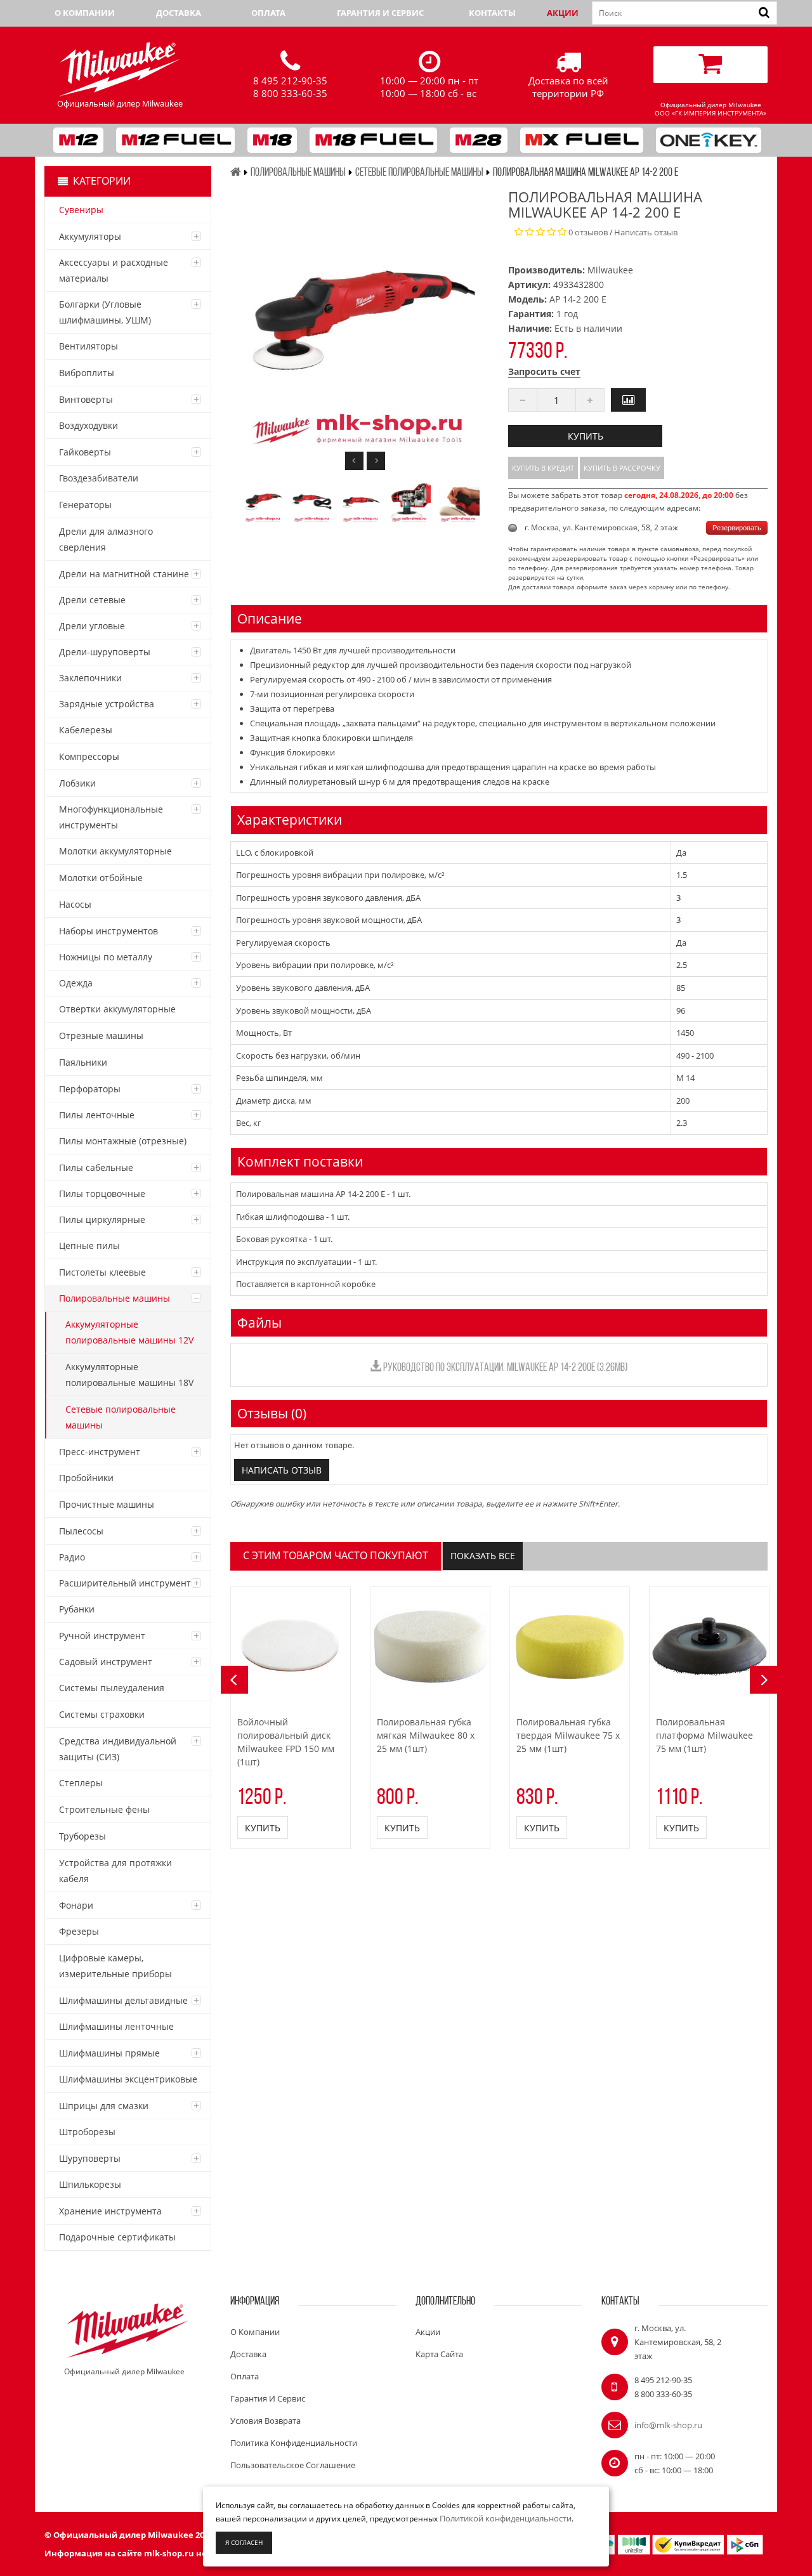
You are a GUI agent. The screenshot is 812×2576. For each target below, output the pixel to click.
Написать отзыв (646, 232)
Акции (563, 13)
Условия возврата (265, 2421)
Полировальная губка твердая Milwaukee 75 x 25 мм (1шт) (568, 1735)
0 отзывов (588, 232)
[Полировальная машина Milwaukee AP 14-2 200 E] (263, 501)
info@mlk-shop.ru (668, 2425)
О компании (85, 13)
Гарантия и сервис (380, 13)
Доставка (179, 13)
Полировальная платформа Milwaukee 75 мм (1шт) (704, 1735)
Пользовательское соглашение (293, 2465)
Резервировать (737, 528)
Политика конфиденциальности (294, 2443)
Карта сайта (439, 2354)
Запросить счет (544, 371)
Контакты (492, 13)
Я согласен (244, 2542)
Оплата (268, 13)
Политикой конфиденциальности (506, 2518)
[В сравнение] (628, 400)
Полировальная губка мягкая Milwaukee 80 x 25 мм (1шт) (426, 1735)
